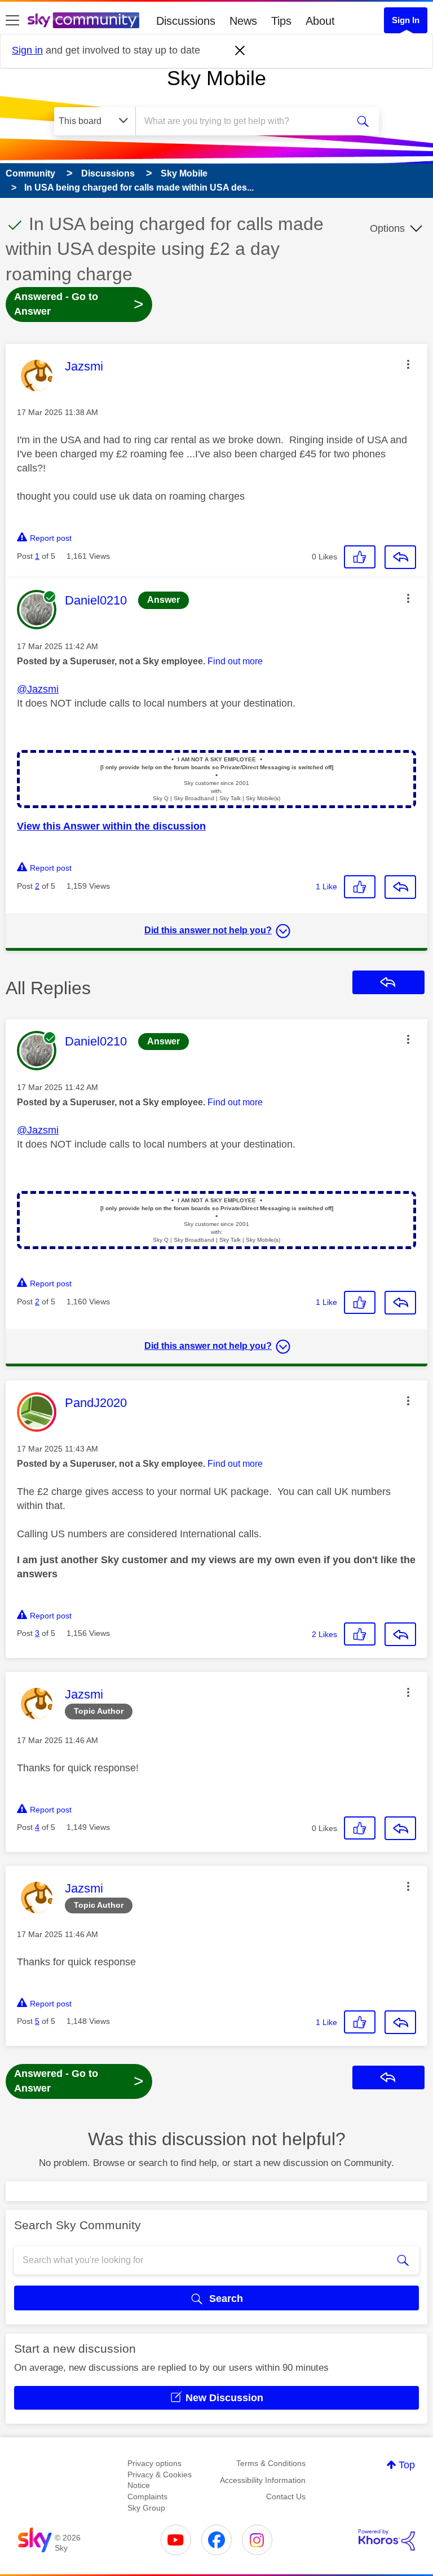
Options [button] (387, 228)
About (320, 21)
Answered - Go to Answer (79, 304)
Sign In (406, 20)
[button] (408, 364)
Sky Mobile (216, 78)
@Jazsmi (38, 689)
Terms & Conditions (271, 2463)
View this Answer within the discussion (111, 826)
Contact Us (286, 2496)
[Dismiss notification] (240, 51)
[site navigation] (12, 21)
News (243, 21)
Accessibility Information (263, 2480)
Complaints (147, 2496)
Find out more (235, 661)
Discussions (186, 21)
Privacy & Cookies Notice (160, 2480)
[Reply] (400, 557)
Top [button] (407, 2465)
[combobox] (245, 121)
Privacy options (154, 2463)
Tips (281, 21)
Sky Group (146, 2508)
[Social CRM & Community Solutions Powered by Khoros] (387, 2540)
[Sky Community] (83, 20)
